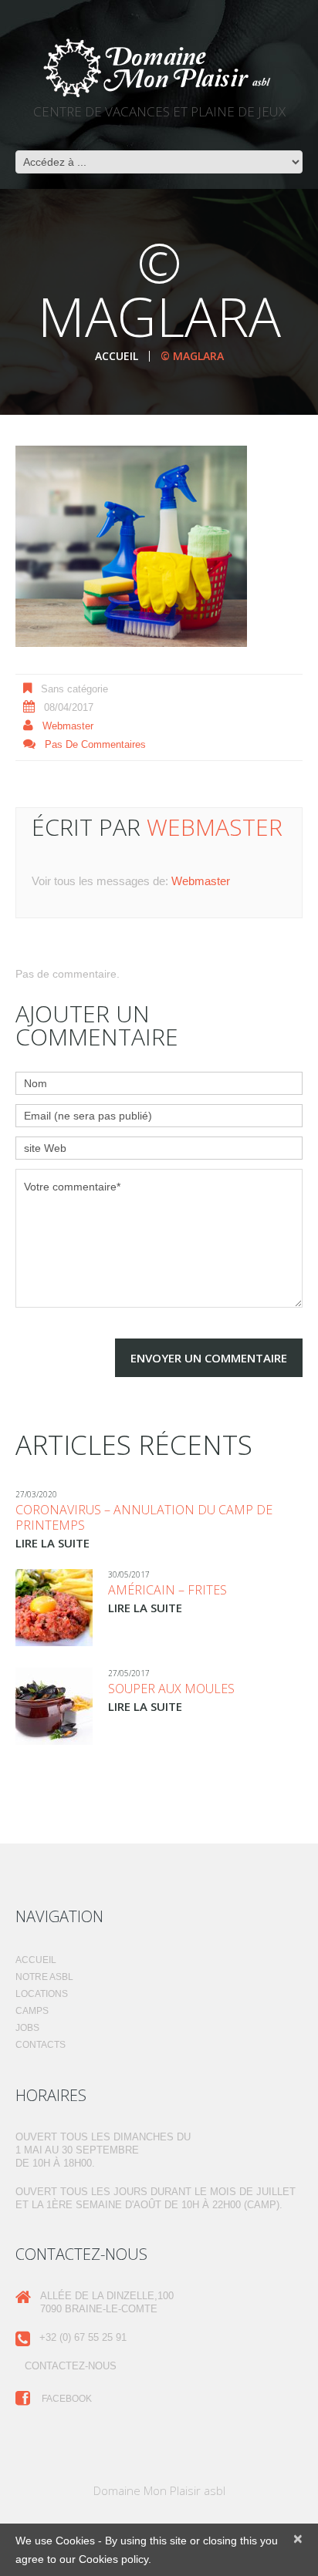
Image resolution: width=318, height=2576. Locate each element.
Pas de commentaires (95, 744)
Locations (42, 1994)
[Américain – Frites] (54, 1608)
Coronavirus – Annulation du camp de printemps (144, 1517)
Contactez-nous (71, 2366)
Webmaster (68, 726)
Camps (32, 2011)
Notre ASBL (44, 1977)
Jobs (27, 2028)
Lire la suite (52, 1543)
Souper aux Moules (171, 1689)
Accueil (117, 356)
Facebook (66, 2399)
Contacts (41, 2045)
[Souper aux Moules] (54, 1706)
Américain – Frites (167, 1590)
